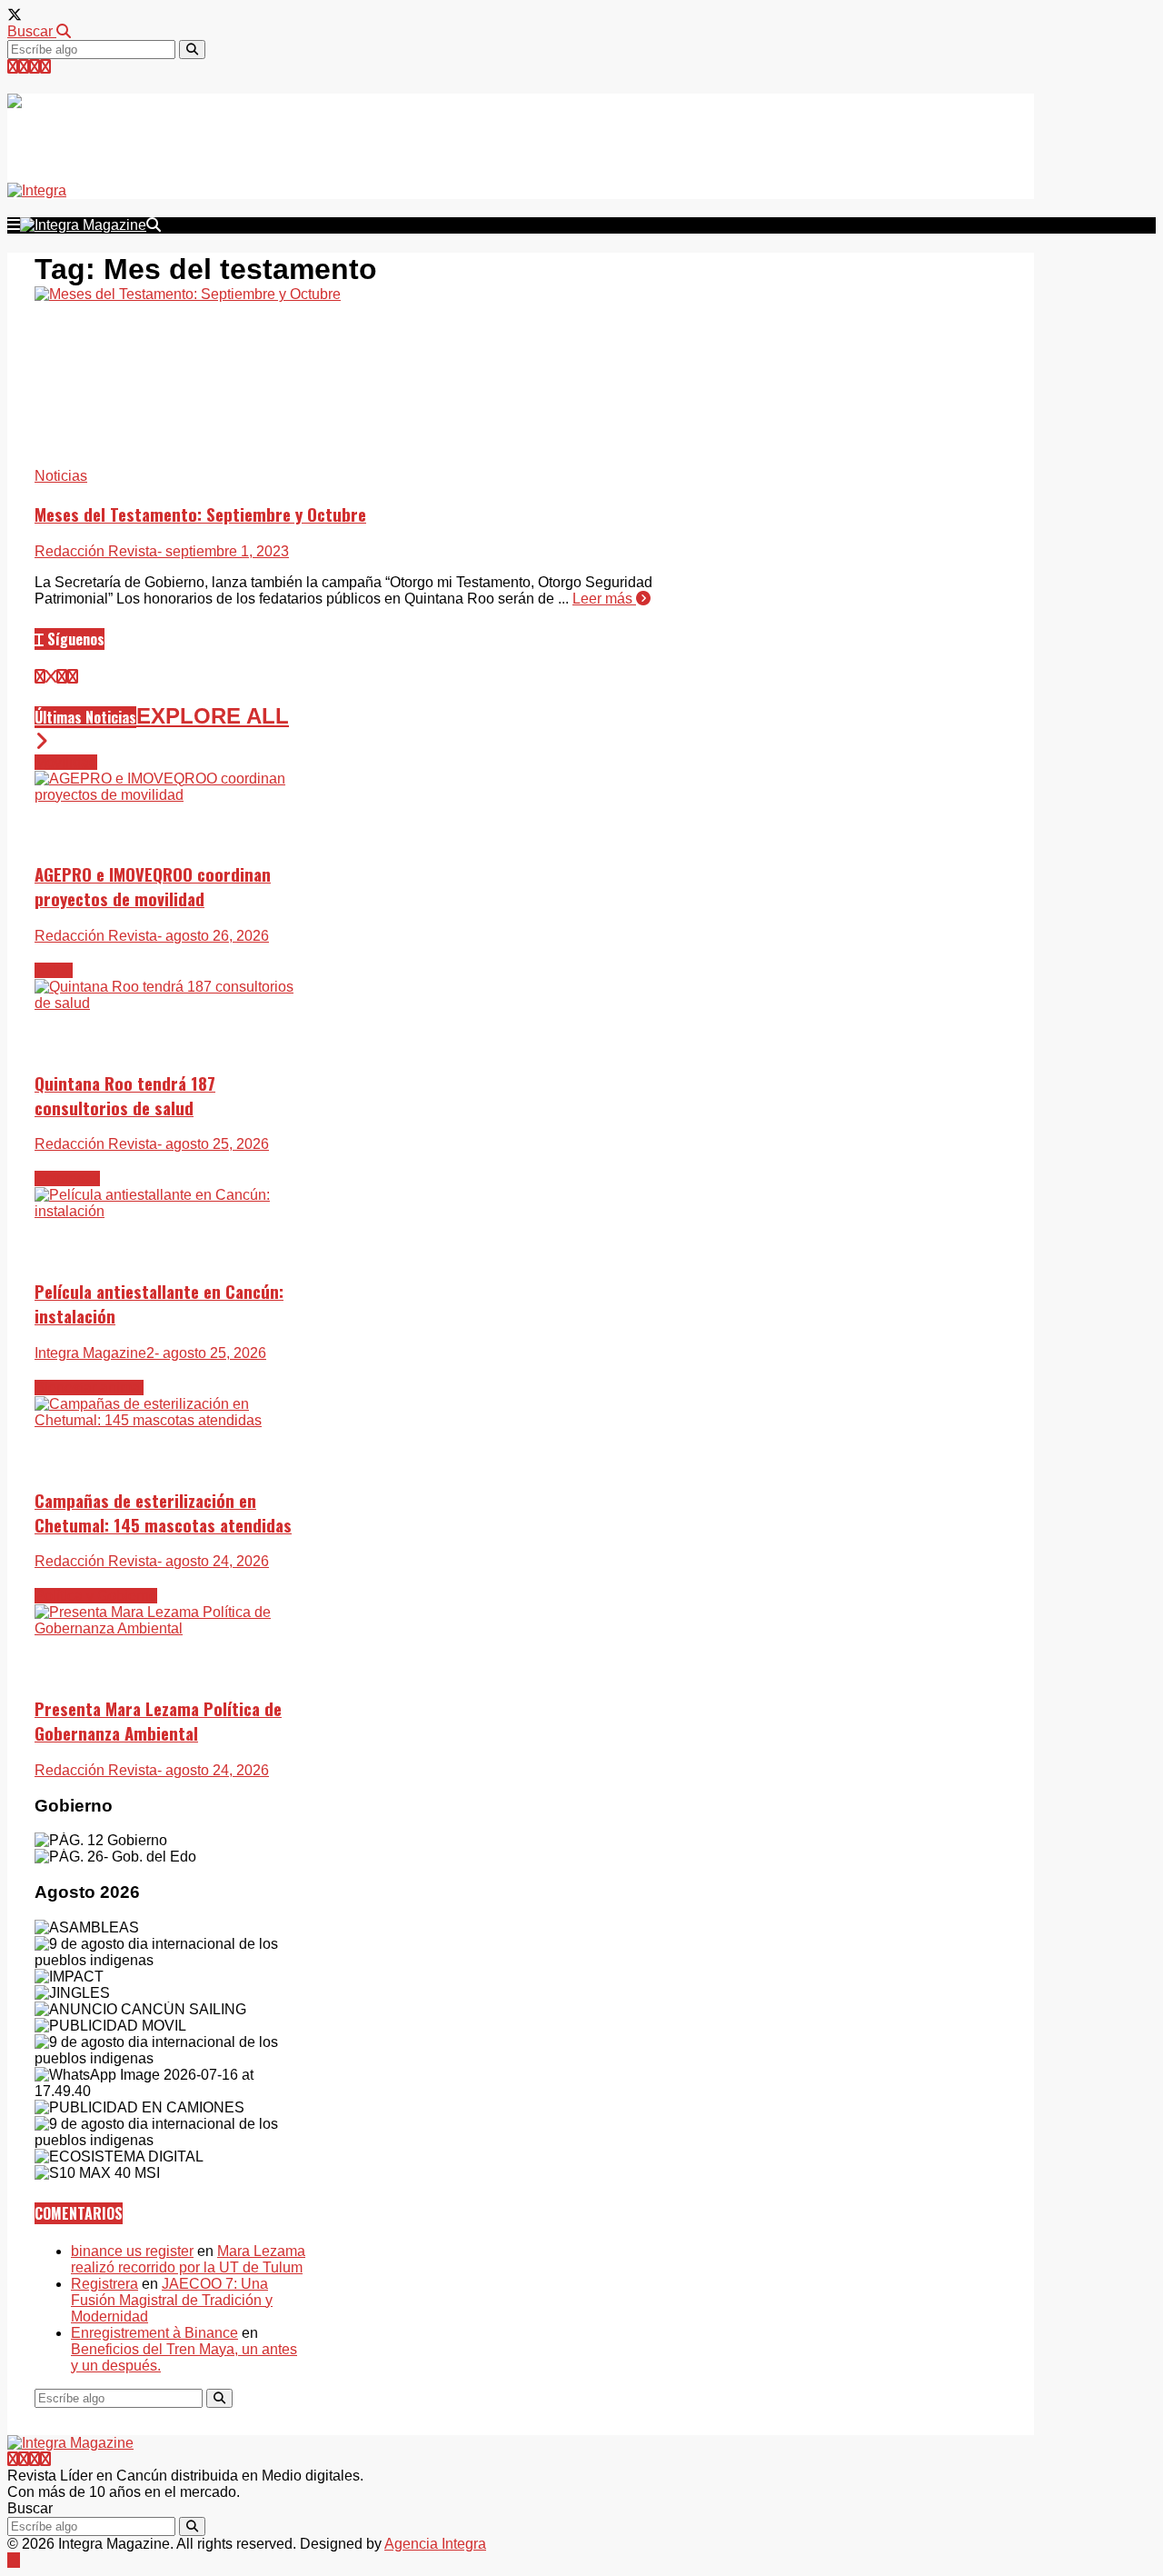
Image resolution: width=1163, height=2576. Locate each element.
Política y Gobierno (96, 1596)
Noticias (61, 476)
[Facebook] (24, 67)
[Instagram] (35, 67)
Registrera (104, 2284)
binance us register (132, 2251)
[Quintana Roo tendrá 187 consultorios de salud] (171, 1003)
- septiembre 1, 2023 (223, 551)
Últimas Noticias (85, 717)
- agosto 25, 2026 (213, 1144)
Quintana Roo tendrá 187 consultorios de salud (125, 1095)
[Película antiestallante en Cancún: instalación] (171, 1211)
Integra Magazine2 (94, 1353)
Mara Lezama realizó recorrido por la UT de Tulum (188, 2259)
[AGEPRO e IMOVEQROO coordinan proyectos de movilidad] (171, 795)
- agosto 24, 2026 (213, 1561)
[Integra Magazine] (174, 129)
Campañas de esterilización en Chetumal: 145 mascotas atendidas (163, 1513)
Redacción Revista (96, 551)
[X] (51, 677)
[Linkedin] (45, 67)
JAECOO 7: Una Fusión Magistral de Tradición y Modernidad (172, 2300)
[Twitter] (13, 67)
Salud (54, 970)
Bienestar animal (89, 1388)
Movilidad (66, 762)
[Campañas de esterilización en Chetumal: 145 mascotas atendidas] (171, 1420)
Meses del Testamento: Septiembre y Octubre (200, 514)
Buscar (32, 31)
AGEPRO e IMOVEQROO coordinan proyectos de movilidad (153, 886)
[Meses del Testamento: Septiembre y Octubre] (188, 294)
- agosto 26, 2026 (213, 936)
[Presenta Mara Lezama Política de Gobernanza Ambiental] (171, 1628)
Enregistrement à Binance (154, 2333)
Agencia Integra (435, 2544)
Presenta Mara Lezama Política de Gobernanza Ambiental (158, 1721)
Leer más (604, 599)
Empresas (67, 1178)
